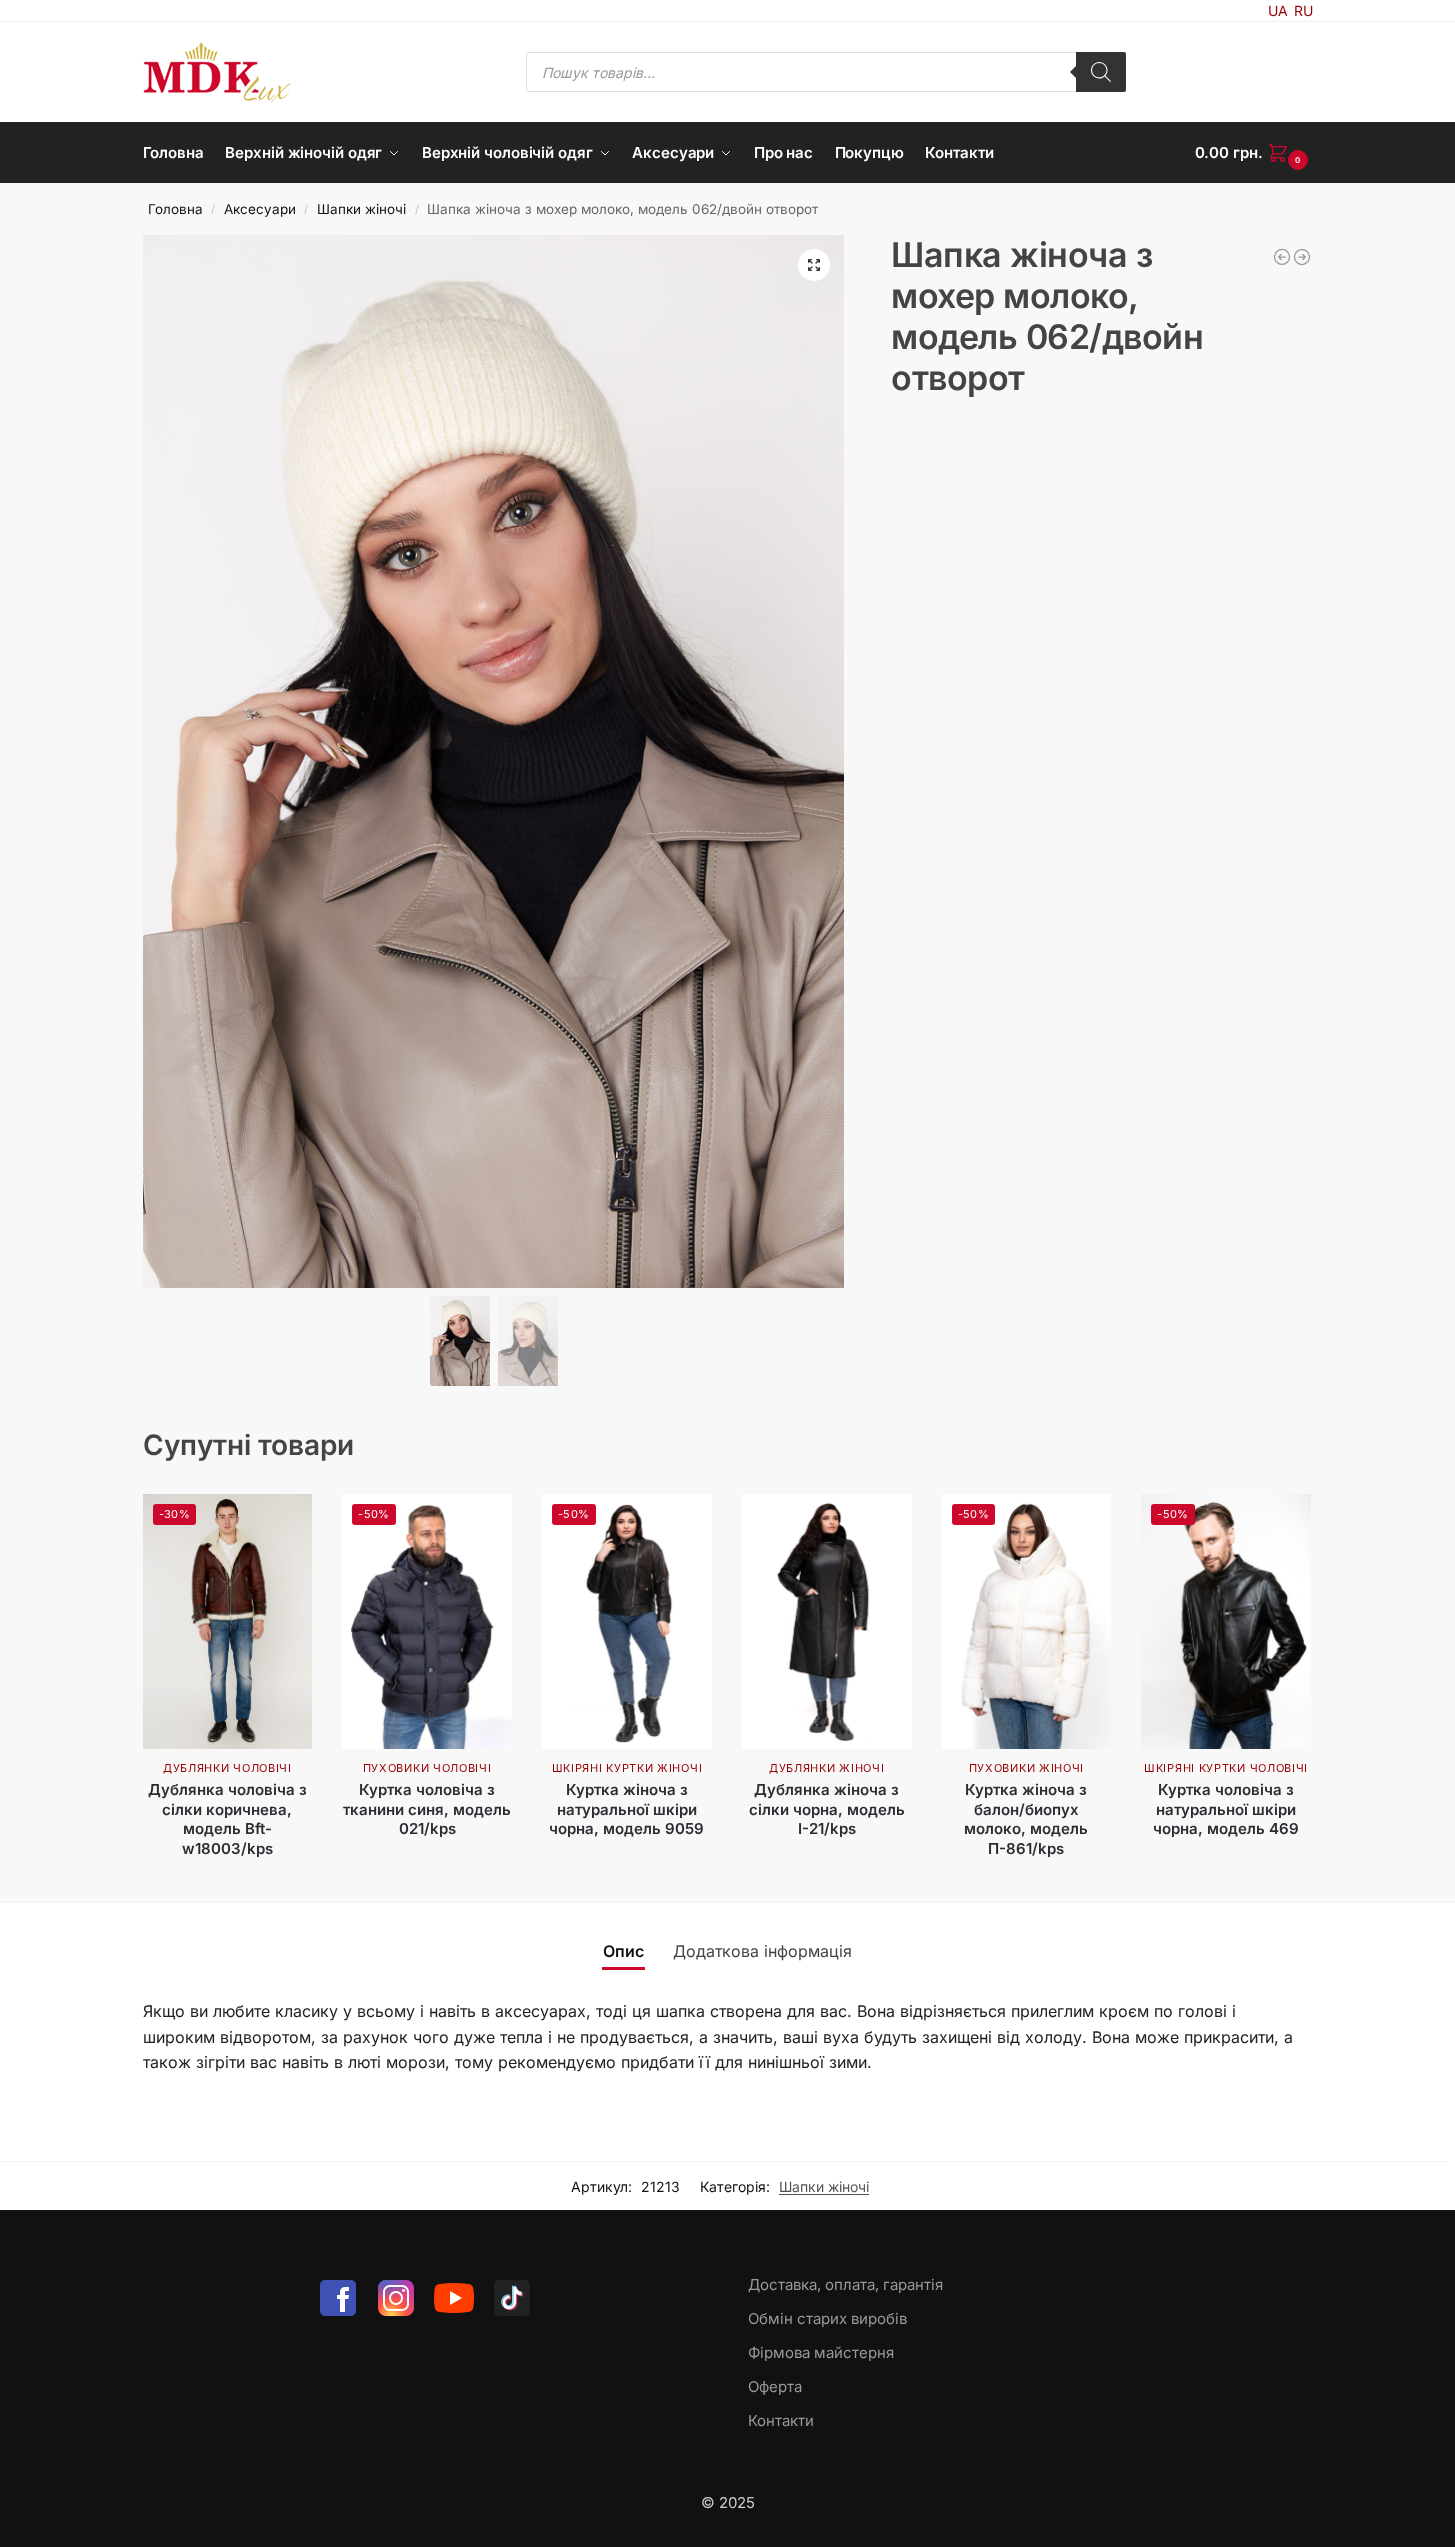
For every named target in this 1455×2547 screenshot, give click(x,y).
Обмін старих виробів (827, 2318)
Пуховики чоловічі (427, 1768)
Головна (175, 209)
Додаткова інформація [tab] (762, 1951)
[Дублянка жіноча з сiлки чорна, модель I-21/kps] (827, 1621)
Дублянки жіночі (827, 1768)
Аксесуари (260, 209)
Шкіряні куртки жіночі (627, 1768)
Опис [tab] (623, 1951)
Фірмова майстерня (821, 2352)
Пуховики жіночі (1027, 1768)
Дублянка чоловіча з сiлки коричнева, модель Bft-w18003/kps (227, 1819)
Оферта (775, 2386)
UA (1278, 10)
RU (1303, 10)
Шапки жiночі (361, 209)
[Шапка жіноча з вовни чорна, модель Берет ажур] (1302, 257)
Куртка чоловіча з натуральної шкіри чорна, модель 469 (1226, 1809)
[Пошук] (1101, 72)
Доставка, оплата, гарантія (845, 2284)
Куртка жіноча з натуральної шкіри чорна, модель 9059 (626, 1809)
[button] (1254, 153)
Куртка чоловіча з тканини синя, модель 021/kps (427, 1809)
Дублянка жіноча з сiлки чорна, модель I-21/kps (827, 1809)
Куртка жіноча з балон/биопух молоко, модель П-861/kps (1026, 1819)
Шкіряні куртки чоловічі (1226, 1768)
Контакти (781, 2420)
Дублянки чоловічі (227, 1768)
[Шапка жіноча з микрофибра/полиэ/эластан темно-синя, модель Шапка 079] (1282, 257)
